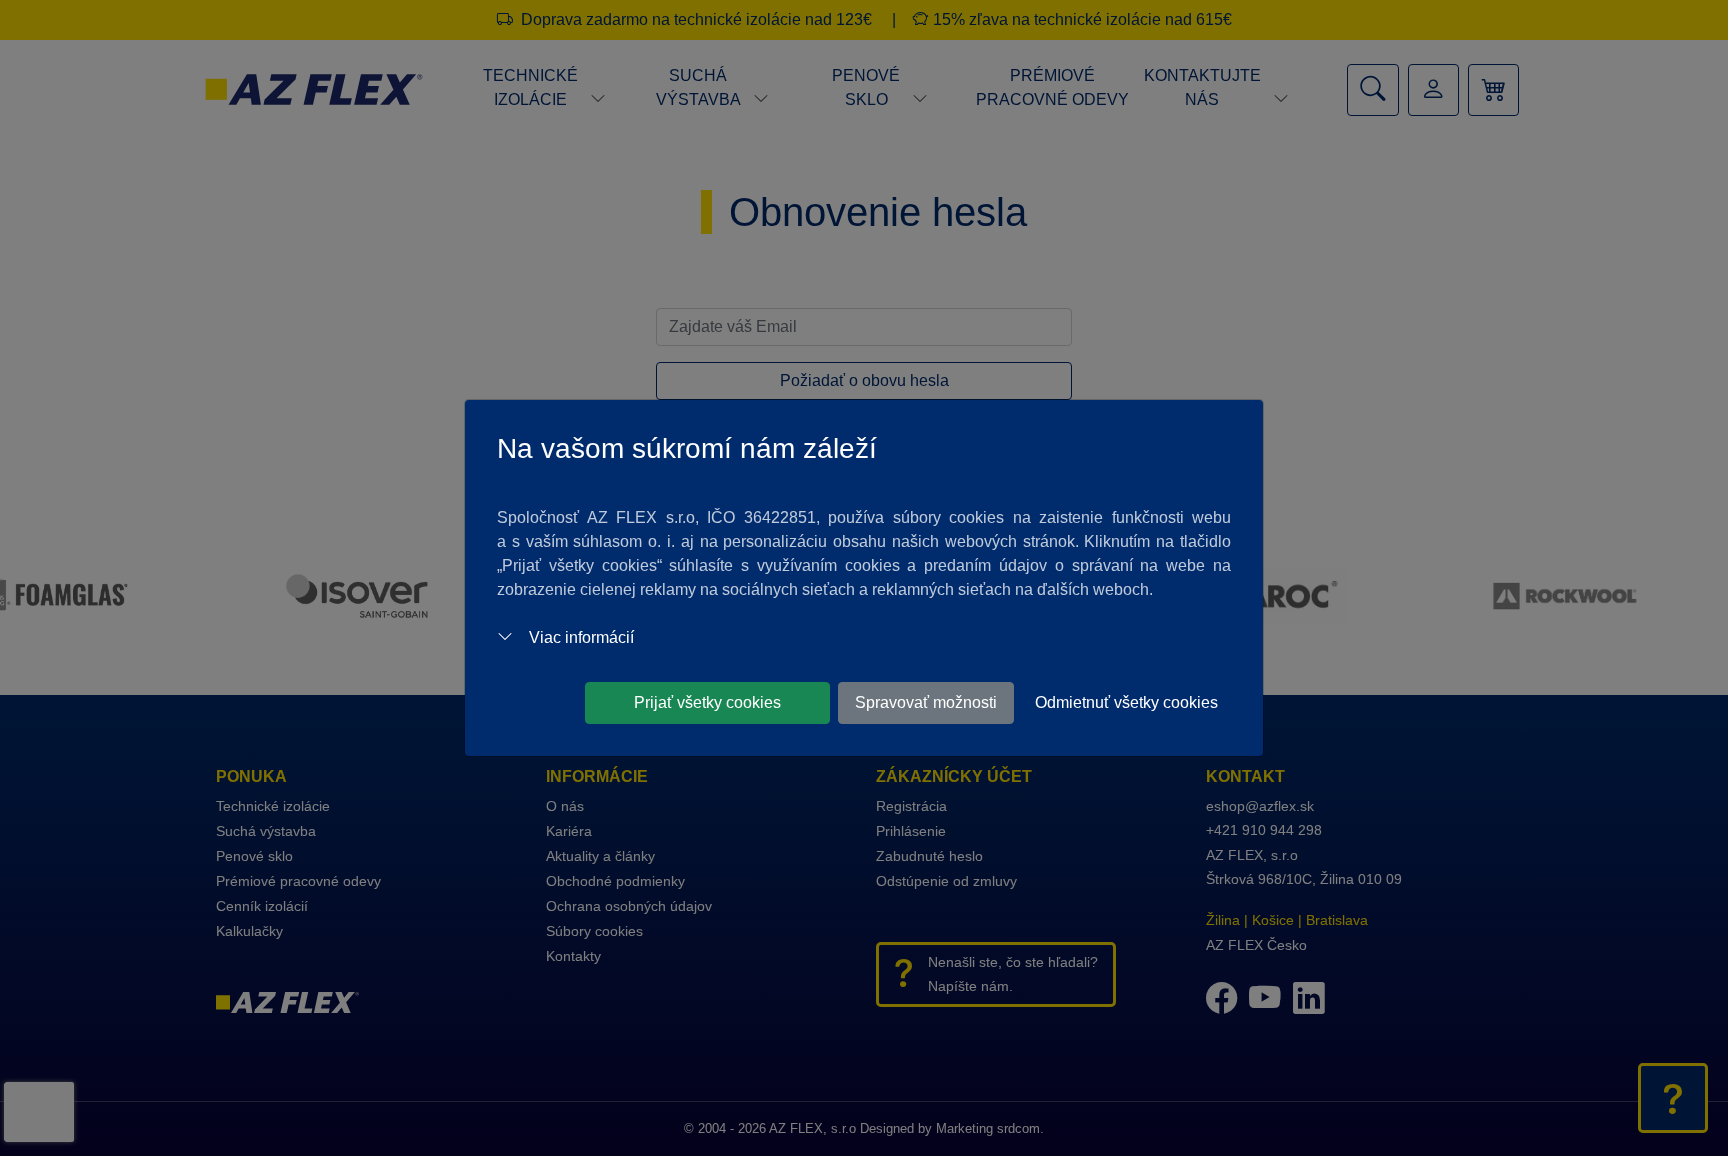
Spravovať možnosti (926, 702)
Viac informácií (581, 637)
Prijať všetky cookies (707, 702)
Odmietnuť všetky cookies (1126, 702)
